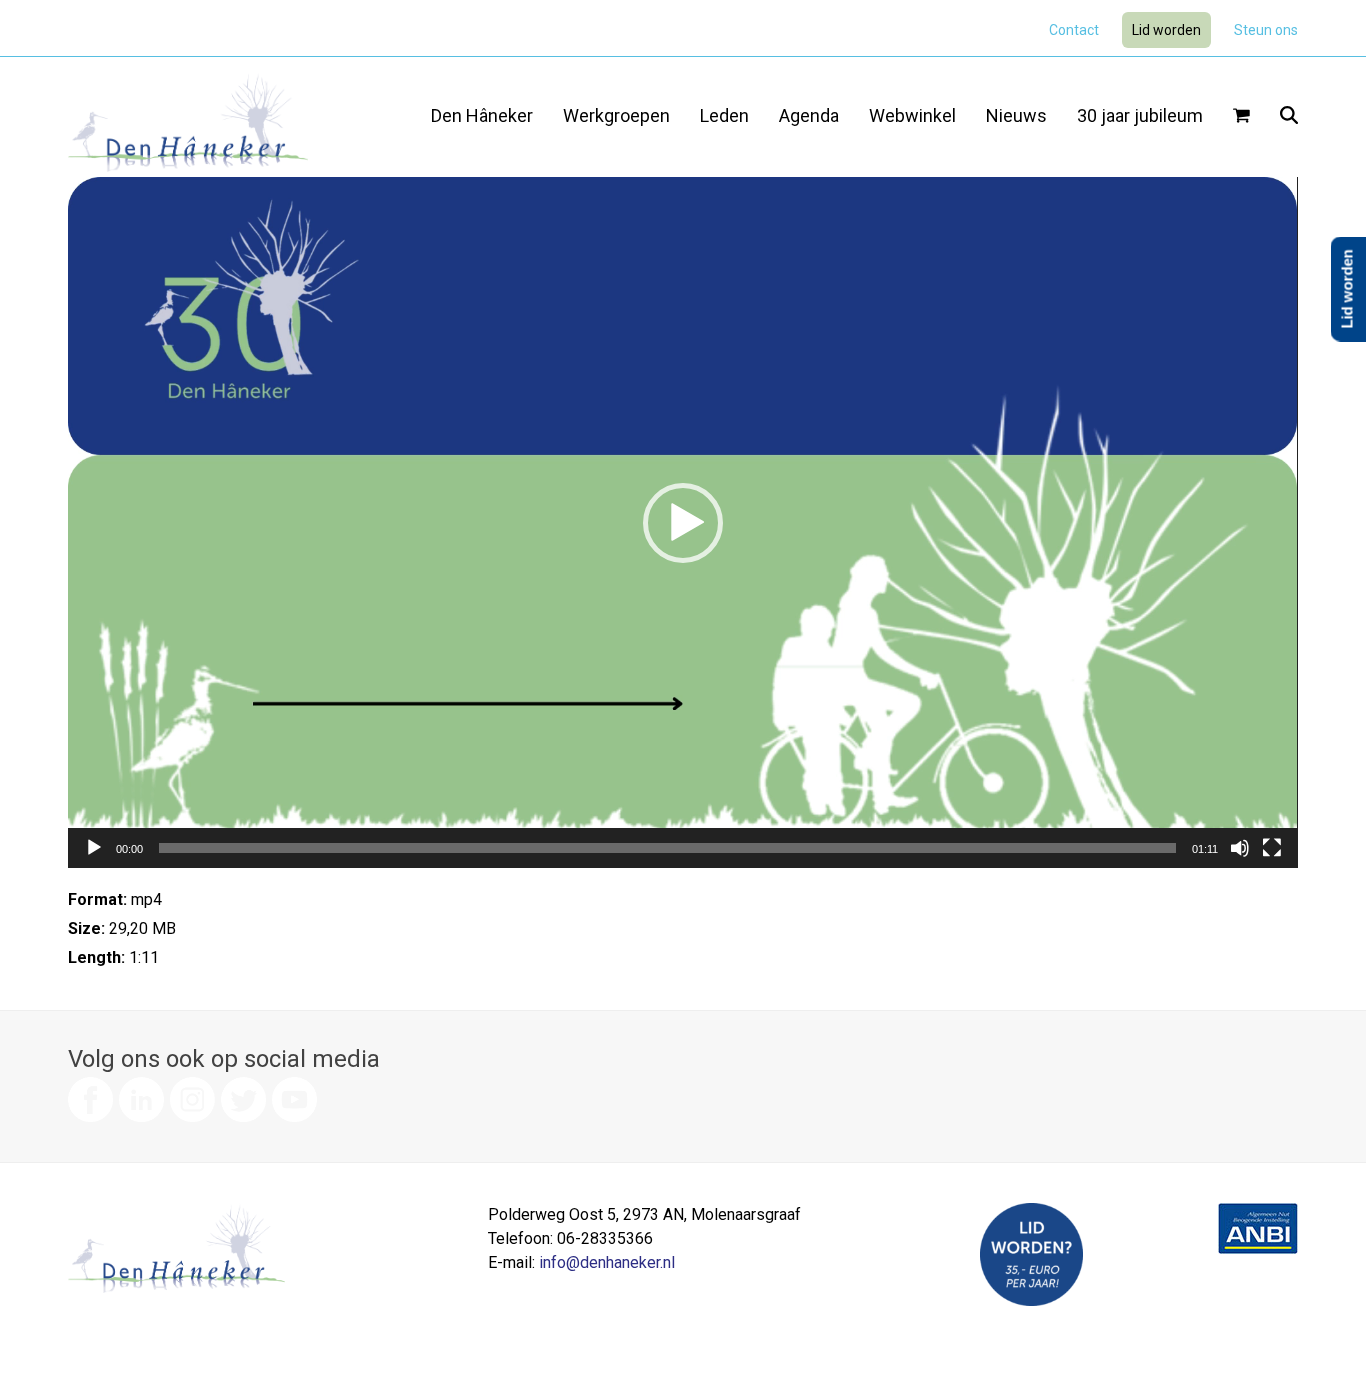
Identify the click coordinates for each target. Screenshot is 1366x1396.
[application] (682, 523)
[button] (1241, 117)
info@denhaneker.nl (607, 1262)
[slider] (667, 848)
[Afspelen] (94, 848)
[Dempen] (1240, 848)
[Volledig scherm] (1272, 848)
